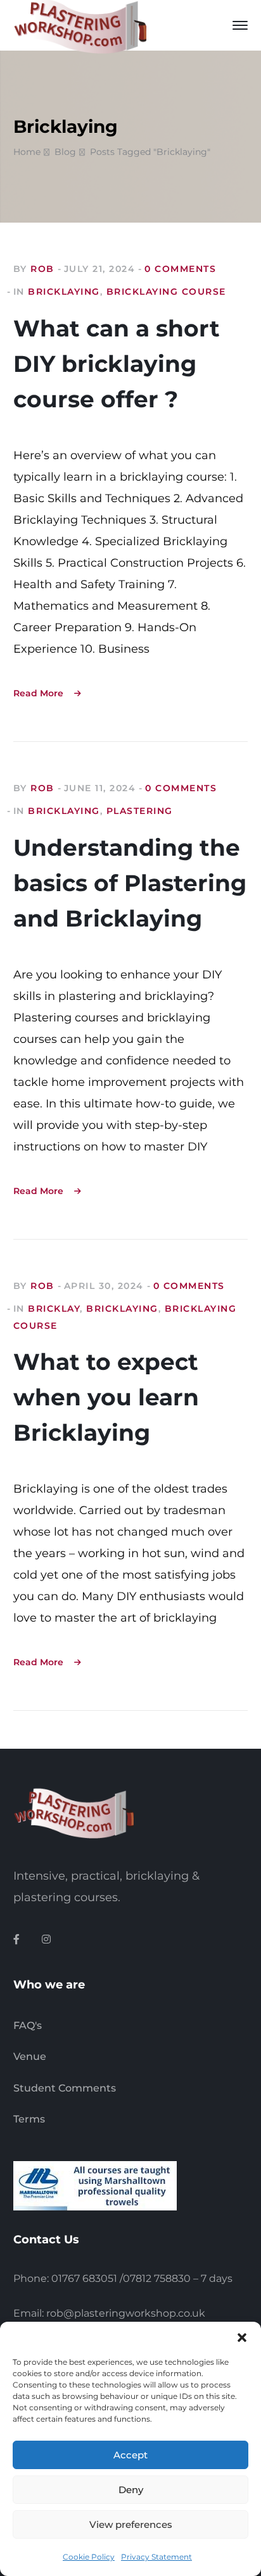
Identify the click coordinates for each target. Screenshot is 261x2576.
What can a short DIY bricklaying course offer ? (117, 364)
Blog (65, 152)
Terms (29, 2119)
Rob (42, 269)
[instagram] (46, 1940)
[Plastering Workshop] (80, 25)
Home (27, 152)
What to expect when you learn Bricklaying (106, 1397)
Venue (30, 2056)
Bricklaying (64, 292)
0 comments (180, 269)
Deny (131, 2490)
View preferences (131, 2524)
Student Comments (65, 2088)
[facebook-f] (16, 1940)
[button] (242, 2338)
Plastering (140, 811)
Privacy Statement (156, 2557)
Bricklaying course (166, 292)
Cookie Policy (89, 2557)
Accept (130, 2455)
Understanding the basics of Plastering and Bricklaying (130, 883)
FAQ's (28, 2025)
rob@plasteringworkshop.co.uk (126, 2313)
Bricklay (54, 1309)
